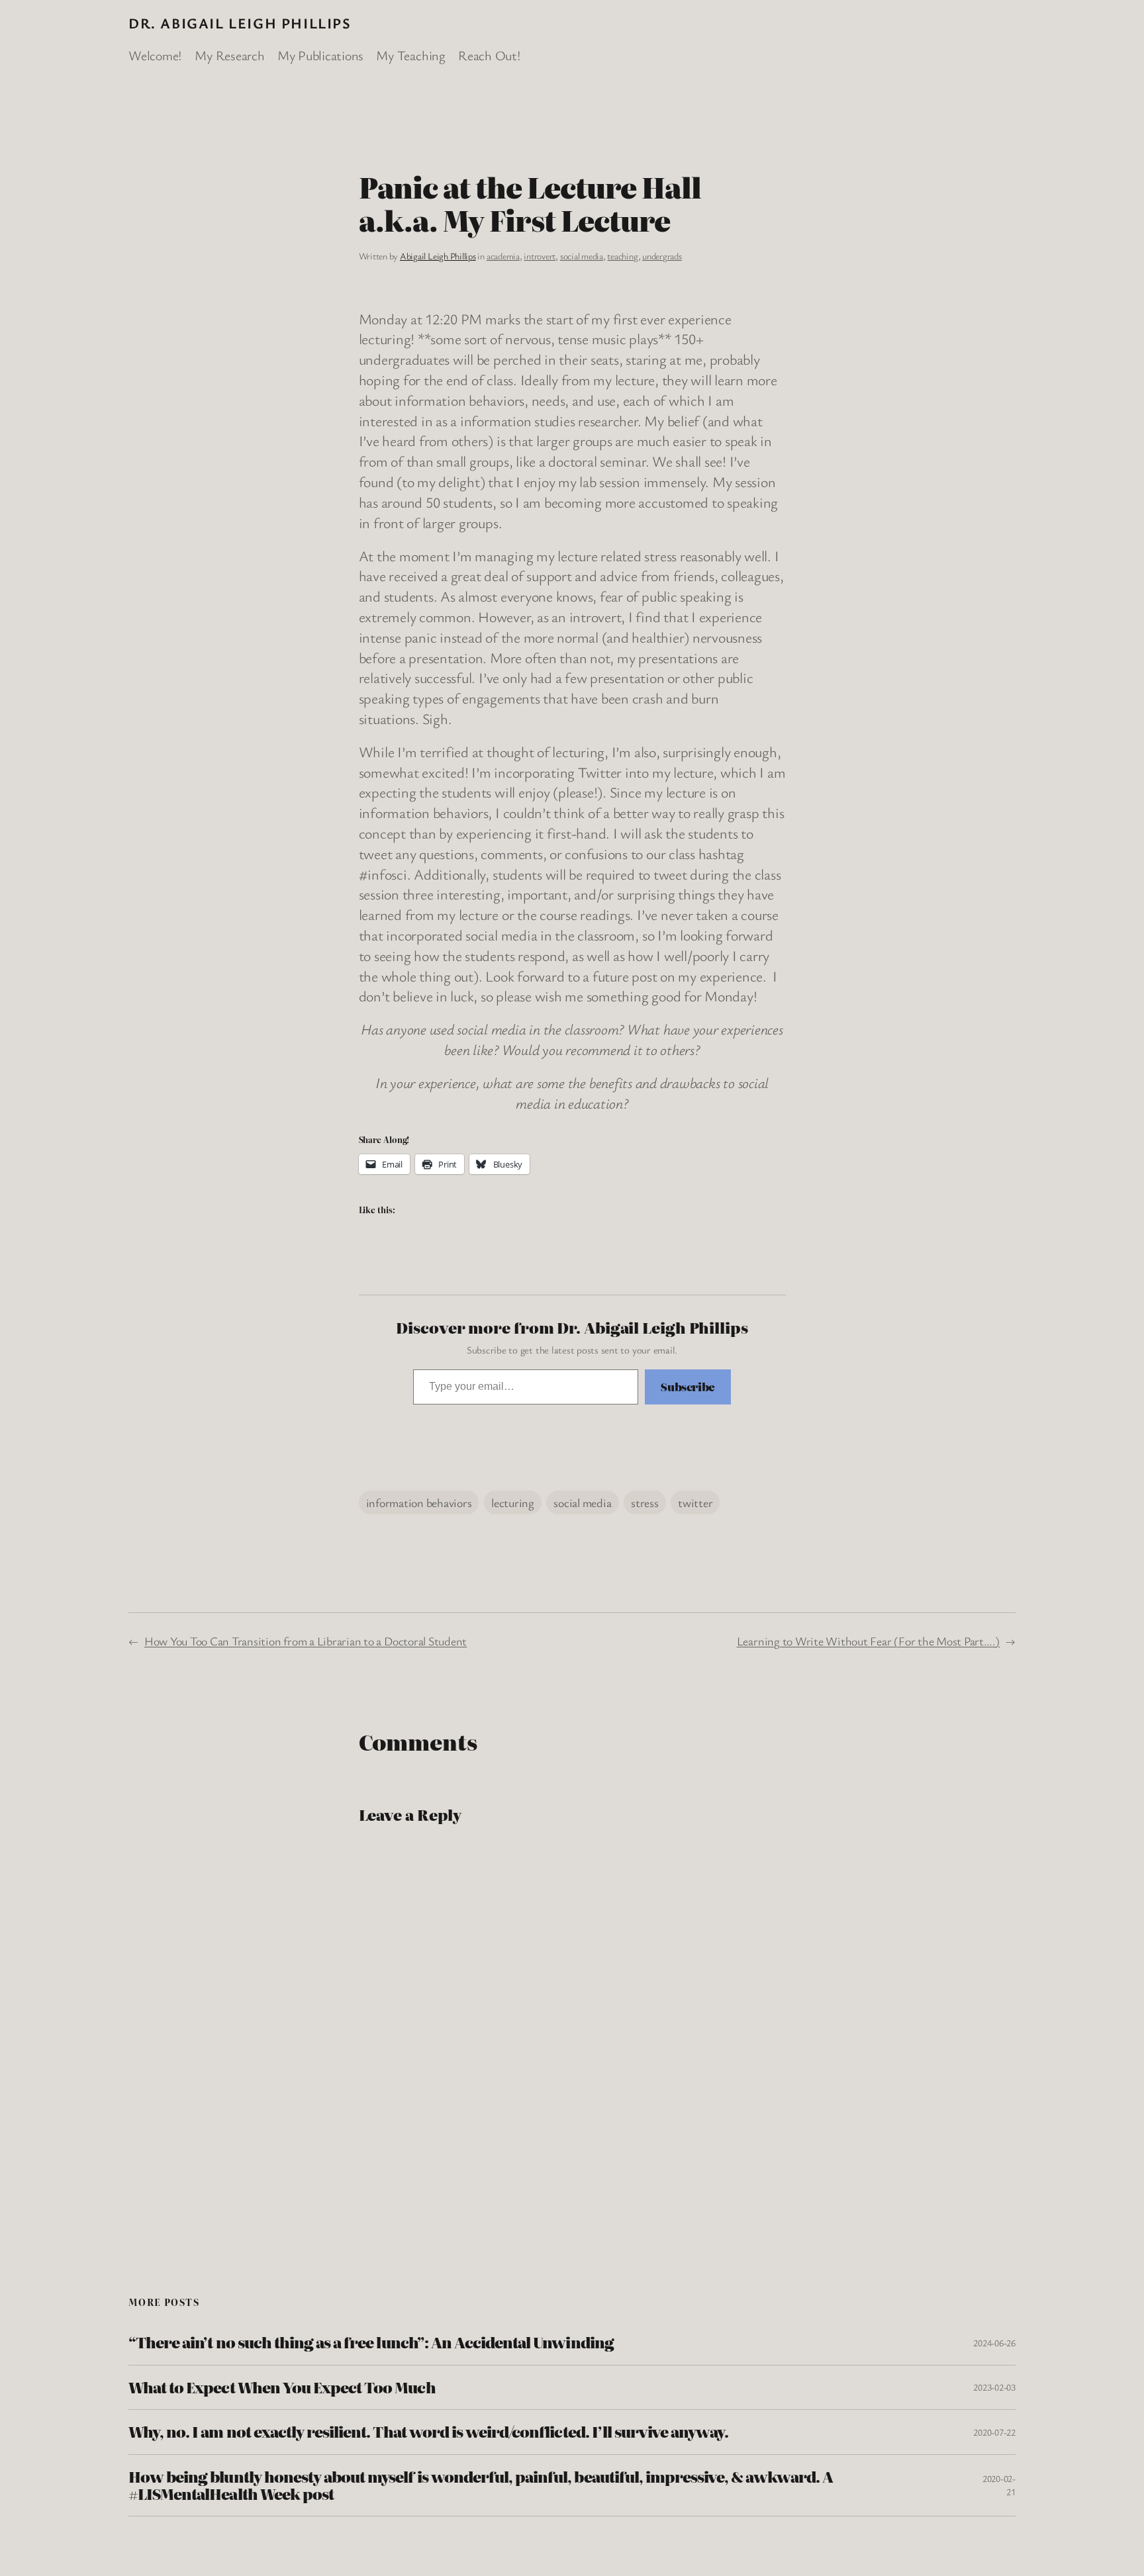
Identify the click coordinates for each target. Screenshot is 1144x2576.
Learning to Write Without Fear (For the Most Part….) (869, 1641)
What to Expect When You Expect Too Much (282, 2387)
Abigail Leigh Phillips (438, 256)
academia (503, 256)
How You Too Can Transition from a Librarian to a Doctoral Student (306, 1641)
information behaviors (419, 1502)
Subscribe (688, 1387)
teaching (622, 256)
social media (582, 256)
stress (645, 1502)
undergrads (662, 256)
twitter (695, 1502)
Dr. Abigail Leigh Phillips (240, 23)
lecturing (513, 1502)
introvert (540, 256)
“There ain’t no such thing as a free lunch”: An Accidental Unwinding (371, 2342)
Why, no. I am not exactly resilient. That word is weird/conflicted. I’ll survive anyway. (429, 2432)
